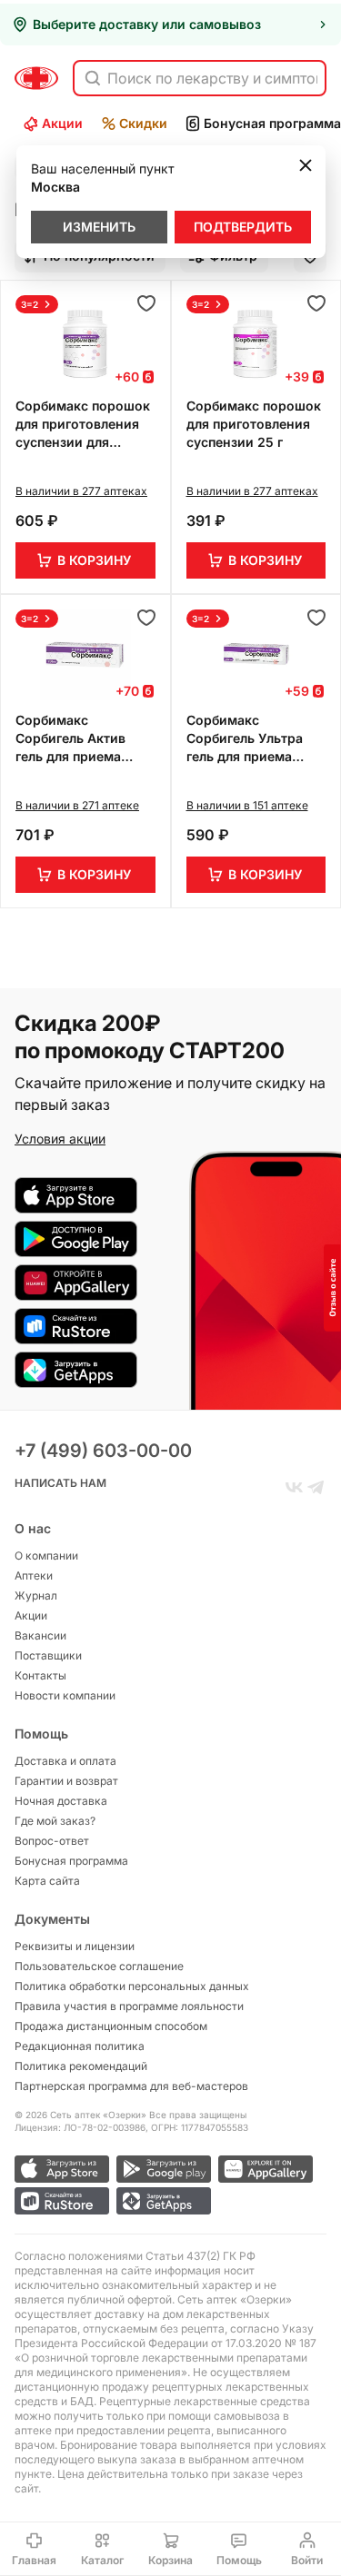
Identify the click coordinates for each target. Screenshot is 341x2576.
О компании (46, 1556)
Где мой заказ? (55, 1821)
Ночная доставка (61, 1801)
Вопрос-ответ (52, 1841)
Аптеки (34, 1575)
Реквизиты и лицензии (75, 1946)
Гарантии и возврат (66, 1781)
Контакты (40, 1675)
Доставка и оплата (65, 1761)
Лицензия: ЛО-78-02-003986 (80, 2127)
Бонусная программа (71, 1861)
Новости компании (65, 1695)
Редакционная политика (80, 2046)
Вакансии (40, 1635)
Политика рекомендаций (81, 2066)
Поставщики (48, 1655)
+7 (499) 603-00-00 (103, 1451)
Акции (62, 123)
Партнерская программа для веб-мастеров (131, 2086)
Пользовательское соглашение (99, 1966)
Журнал (36, 1595)
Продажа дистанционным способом (111, 2026)
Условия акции (60, 1139)
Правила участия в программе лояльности (129, 2006)
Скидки (143, 123)
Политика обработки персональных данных (132, 1986)
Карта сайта (47, 1881)
